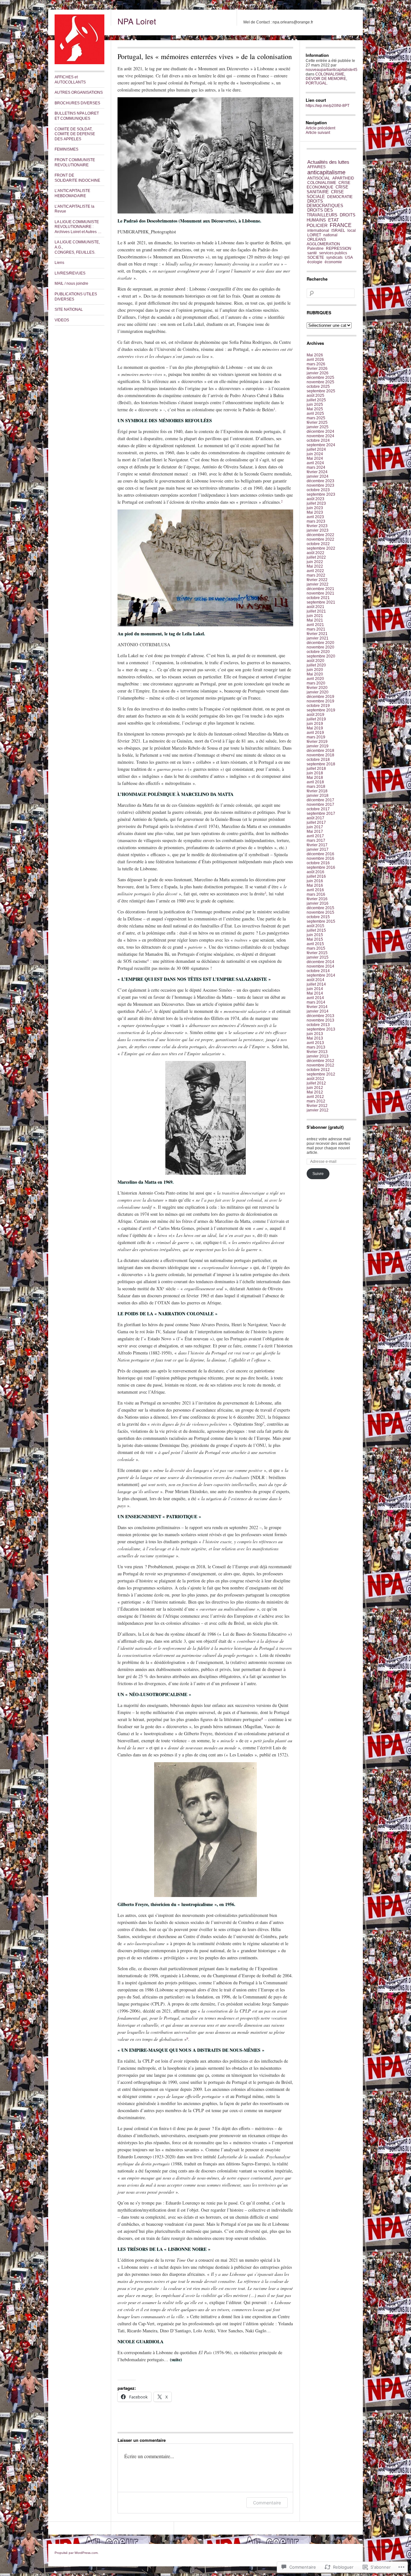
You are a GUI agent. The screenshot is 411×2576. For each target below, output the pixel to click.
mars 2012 (316, 1101)
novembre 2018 (320, 755)
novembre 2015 (320, 912)
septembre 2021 (321, 602)
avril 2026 (315, 360)
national (330, 235)
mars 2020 (316, 683)
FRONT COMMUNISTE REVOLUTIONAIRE (75, 162)
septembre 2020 (321, 656)
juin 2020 (315, 670)
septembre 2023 (321, 494)
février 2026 (317, 369)
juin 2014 (315, 989)
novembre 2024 (320, 436)
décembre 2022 (320, 535)
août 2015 (315, 926)
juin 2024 (315, 454)
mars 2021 (316, 629)
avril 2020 (315, 679)
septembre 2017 (321, 814)
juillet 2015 (316, 930)
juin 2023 (315, 508)
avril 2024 (315, 463)
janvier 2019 (318, 746)
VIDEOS (62, 320)
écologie (315, 262)
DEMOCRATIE (340, 197)
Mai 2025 (315, 409)
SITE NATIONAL (69, 309)
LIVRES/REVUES (70, 273)
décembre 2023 (320, 481)
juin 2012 (315, 1088)
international (318, 231)
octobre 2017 (318, 809)
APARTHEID (343, 178)
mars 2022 (316, 575)
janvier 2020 (318, 692)
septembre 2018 (321, 764)
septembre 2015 (321, 921)
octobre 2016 (318, 863)
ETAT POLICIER (323, 223)
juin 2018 (315, 773)
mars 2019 (316, 737)
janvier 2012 (318, 1110)
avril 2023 (315, 517)
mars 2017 (316, 840)
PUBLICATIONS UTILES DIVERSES (76, 297)
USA (349, 257)
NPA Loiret (137, 21)
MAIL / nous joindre (71, 283)
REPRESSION (339, 248)
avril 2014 (315, 998)
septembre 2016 (321, 867)
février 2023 (317, 526)
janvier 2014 (318, 1011)
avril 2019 (315, 733)
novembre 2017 (320, 805)
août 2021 (315, 607)
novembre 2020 (320, 647)
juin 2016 (315, 881)
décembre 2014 (320, 962)
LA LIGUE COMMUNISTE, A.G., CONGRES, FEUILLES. (77, 247)
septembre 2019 (321, 710)
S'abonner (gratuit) (325, 1127)
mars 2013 (316, 1047)
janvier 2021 (318, 638)
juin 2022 (315, 562)
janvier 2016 (318, 903)
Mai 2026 (315, 355)
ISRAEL (338, 231)
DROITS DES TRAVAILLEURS (322, 213)
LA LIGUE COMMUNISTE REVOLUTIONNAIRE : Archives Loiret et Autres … (78, 227)
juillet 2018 (316, 769)
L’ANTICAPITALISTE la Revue (74, 209)
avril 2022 (315, 571)
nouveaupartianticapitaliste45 (332, 70)
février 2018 (317, 791)
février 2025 (317, 422)
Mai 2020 (315, 674)
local (352, 231)
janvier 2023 (318, 530)
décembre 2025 (320, 378)
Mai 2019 (315, 728)
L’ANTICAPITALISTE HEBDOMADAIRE (72, 193)
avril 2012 (315, 1097)
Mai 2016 (315, 885)
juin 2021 (315, 616)
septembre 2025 (321, 391)
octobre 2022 (318, 544)
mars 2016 (316, 894)
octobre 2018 (318, 760)
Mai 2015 (315, 939)
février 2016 (317, 899)
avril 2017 (315, 836)
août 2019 (315, 715)
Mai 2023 (315, 512)
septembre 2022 (321, 548)
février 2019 (317, 742)
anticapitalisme (326, 172)
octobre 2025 (318, 387)
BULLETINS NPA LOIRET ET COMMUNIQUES (77, 116)
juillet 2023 (316, 503)
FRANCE (341, 225)
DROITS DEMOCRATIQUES (325, 204)
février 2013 (317, 1052)
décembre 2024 (320, 431)
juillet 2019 (316, 719)
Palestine (315, 248)
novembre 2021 (320, 593)
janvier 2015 (318, 957)
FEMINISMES (66, 149)
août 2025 (315, 396)
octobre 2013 (318, 1025)
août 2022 (315, 553)
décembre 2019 (320, 697)
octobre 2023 (318, 490)
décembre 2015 (320, 908)
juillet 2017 (316, 822)
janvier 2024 (318, 476)
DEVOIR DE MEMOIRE (326, 79)
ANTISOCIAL (319, 178)
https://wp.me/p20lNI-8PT (328, 106)
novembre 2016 (320, 858)
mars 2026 (316, 364)
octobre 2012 (318, 1070)
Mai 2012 (315, 1092)
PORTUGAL (316, 83)
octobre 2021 (318, 598)
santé (312, 253)
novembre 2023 (320, 485)
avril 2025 (315, 413)
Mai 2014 (315, 993)
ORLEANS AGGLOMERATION (323, 242)
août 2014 (315, 980)
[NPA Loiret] (79, 63)
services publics (333, 253)
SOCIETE (316, 257)
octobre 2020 (318, 652)
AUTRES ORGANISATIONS (79, 92)
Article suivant (318, 133)
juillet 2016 (316, 876)
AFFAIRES (316, 167)
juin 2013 (315, 1034)
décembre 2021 (320, 589)
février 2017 (317, 845)
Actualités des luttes (328, 162)
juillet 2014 (316, 984)
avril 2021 (315, 625)
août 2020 (315, 661)
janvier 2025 (318, 427)
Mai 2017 (315, 831)
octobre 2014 (318, 971)
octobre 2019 (318, 706)
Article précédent (320, 128)
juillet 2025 (316, 400)
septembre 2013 (321, 1029)
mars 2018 (316, 787)
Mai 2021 (315, 620)
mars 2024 (316, 467)
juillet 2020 (316, 665)
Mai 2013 (315, 1038)
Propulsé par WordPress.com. (77, 2553)
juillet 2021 (316, 611)
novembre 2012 (320, 1065)
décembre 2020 (320, 643)
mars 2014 (316, 1002)
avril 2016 (315, 890)
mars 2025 (316, 418)
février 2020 (317, 688)
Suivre (318, 1174)
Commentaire (267, 2503)
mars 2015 (316, 948)
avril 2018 (315, 782)
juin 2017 (315, 827)
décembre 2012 (320, 1061)
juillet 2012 (316, 1083)
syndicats (334, 257)
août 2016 (315, 872)
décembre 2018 (320, 751)
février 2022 (317, 580)
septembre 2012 (321, 1074)
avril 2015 (315, 944)
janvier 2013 (318, 1056)
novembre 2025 (320, 382)
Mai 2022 (315, 566)
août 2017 (315, 818)
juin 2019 (315, 724)
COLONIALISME (330, 74)
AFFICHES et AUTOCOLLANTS (70, 80)
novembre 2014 (320, 966)
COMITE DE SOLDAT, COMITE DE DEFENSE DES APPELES (75, 134)
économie (333, 262)
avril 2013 (315, 1043)
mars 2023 (316, 521)
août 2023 (315, 499)
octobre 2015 (318, 917)
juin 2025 (315, 405)
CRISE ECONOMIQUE (328, 185)
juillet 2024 (316, 449)
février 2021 (317, 634)
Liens (59, 263)
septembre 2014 (321, 975)
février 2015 (317, 953)
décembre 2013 (320, 1016)
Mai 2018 (315, 778)
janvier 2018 (318, 796)
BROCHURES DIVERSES (77, 103)
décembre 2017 (320, 800)
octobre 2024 (318, 440)
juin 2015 (315, 935)
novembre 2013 (320, 1020)
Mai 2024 (315, 458)
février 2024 (317, 472)
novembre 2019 (320, 701)
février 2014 (317, 1007)
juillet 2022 (316, 557)
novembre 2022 (320, 539)
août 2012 (315, 1079)
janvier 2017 (318, 849)
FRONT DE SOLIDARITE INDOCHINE (77, 178)
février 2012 (317, 1106)
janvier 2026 (318, 373)
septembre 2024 (321, 445)
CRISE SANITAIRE (328, 190)
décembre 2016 (320, 854)
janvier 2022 (318, 584)
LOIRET (314, 235)
